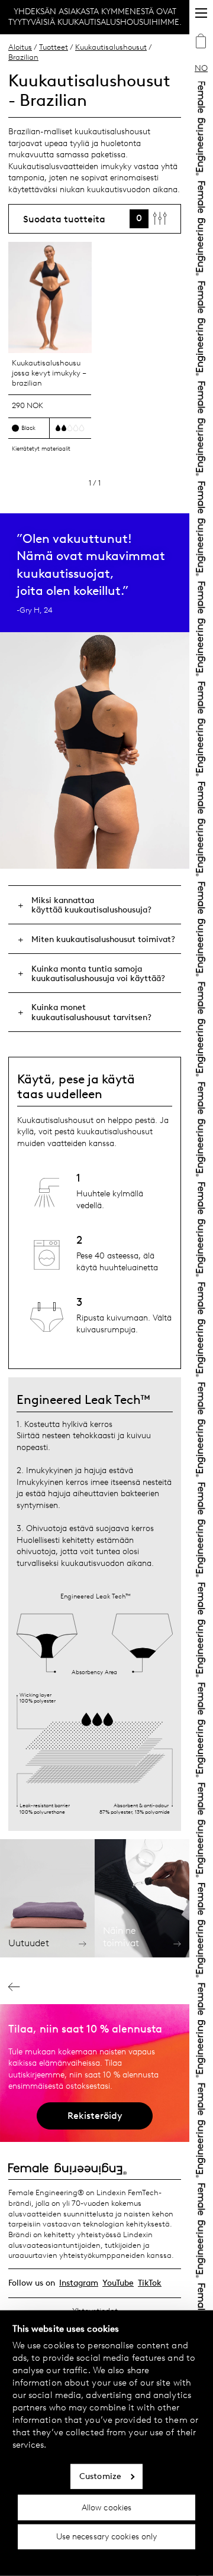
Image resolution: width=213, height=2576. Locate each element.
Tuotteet (54, 47)
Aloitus (20, 47)
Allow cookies (106, 2507)
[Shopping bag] (201, 43)
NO (201, 68)
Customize (100, 2476)
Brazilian (23, 57)
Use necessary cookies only (107, 2537)
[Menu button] (201, 13)
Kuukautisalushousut (111, 47)
